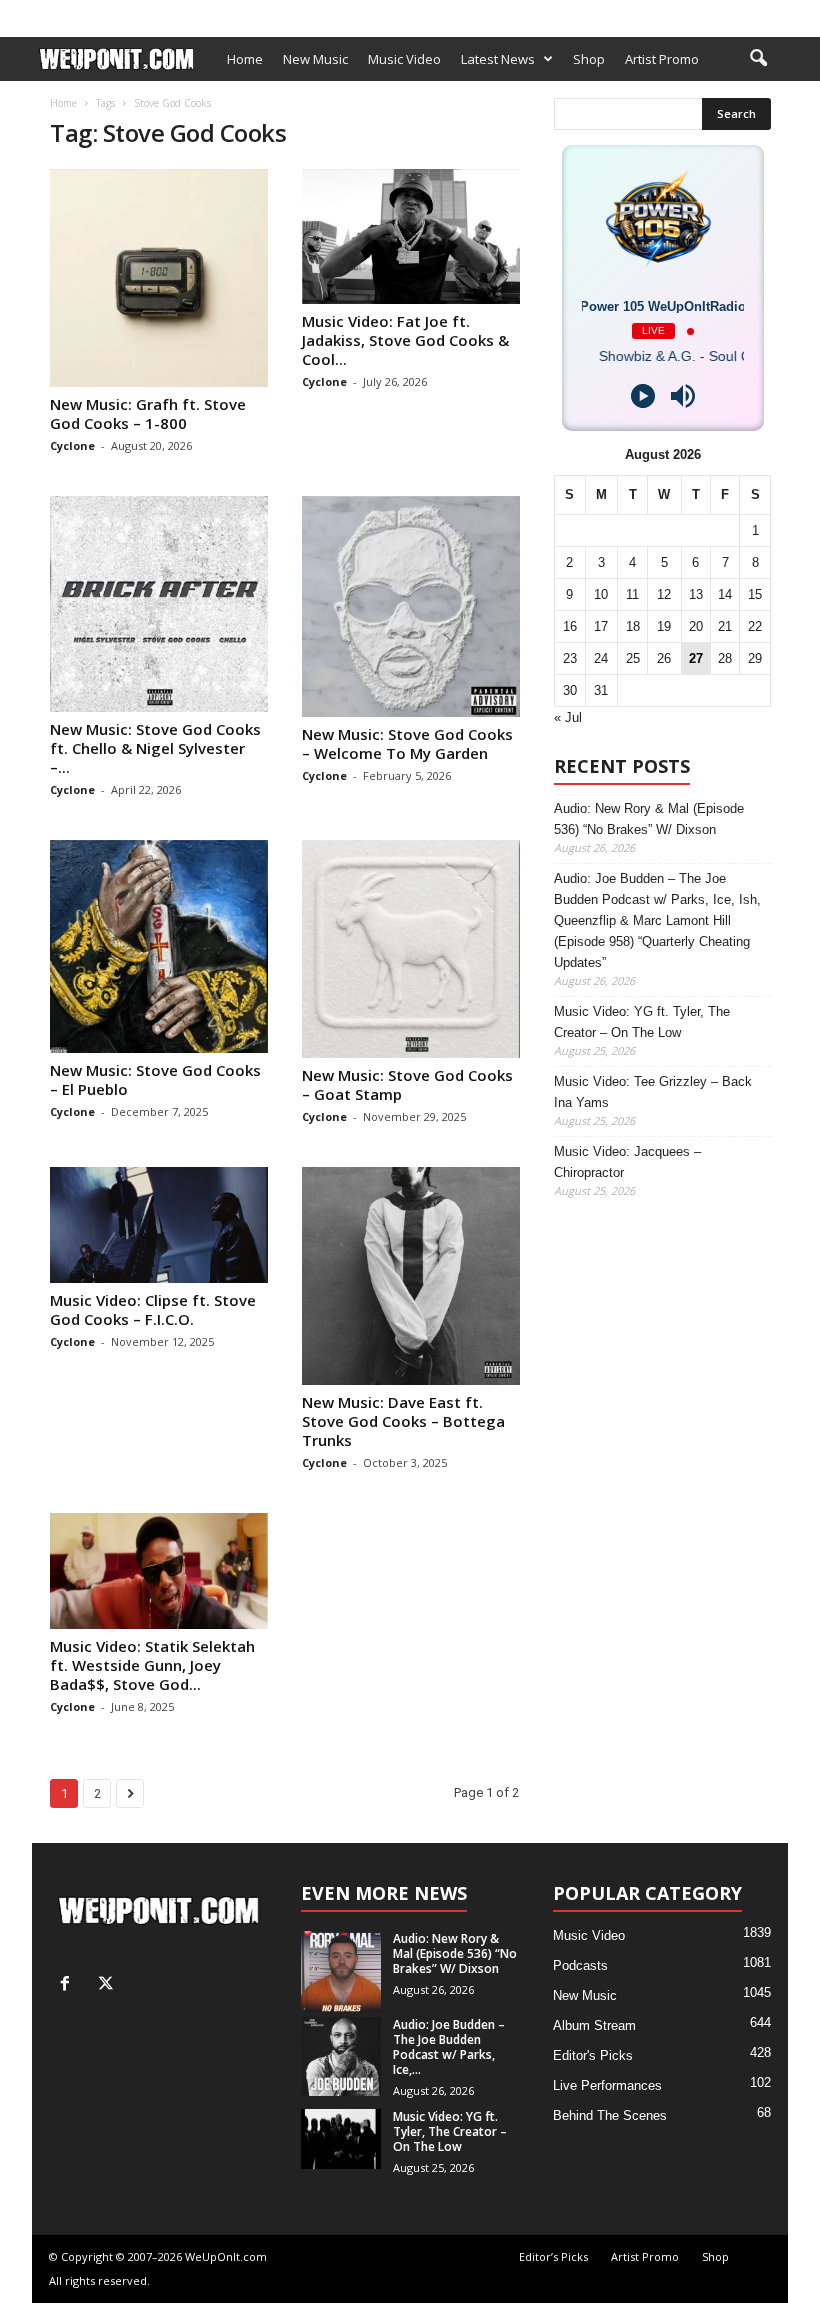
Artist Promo (258, 13)
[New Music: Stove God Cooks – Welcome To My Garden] (411, 606)
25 (633, 658)
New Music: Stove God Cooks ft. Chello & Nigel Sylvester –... (155, 748)
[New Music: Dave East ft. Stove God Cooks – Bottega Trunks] (411, 1276)
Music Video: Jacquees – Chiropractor (627, 1162)
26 (664, 658)
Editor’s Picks (161, 13)
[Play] (643, 396)
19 (664, 626)
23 (570, 658)
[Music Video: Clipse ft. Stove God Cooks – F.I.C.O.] (159, 1225)
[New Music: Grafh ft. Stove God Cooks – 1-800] (159, 278)
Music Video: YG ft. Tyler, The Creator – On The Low (642, 1022)
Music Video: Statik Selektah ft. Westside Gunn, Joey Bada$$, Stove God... (152, 1665)
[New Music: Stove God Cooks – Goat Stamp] (411, 949)
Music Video (404, 59)
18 (633, 626)
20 (696, 626)
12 (664, 594)
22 (755, 626)
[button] (758, 59)
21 (725, 626)
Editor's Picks (593, 2055)
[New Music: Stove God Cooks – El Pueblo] (159, 947)
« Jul (568, 717)
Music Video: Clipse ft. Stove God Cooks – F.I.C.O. (153, 1309)
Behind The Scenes (610, 2115)
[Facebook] (742, 13)
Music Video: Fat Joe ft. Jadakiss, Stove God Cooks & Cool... (405, 340)
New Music (315, 59)
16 (570, 626)
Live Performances (607, 2085)
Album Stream (594, 2025)
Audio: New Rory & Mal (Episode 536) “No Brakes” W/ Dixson (649, 819)
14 (725, 594)
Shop (330, 13)
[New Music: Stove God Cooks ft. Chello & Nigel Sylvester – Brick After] (159, 603)
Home (245, 59)
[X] (773, 13)
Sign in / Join (68, 13)
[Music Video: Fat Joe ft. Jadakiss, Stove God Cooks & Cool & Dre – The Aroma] (411, 236)
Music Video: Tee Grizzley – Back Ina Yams (653, 1092)
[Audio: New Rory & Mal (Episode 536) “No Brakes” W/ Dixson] (341, 1971)
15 (755, 594)
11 (632, 594)
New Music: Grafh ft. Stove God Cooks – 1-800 (148, 413)
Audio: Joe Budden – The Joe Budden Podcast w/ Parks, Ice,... (449, 2047)
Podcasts (580, 1965)
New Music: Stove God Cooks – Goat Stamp (407, 1084)
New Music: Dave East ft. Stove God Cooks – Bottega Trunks (403, 1421)
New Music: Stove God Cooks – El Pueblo (155, 1079)
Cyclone (72, 445)
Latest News (498, 59)
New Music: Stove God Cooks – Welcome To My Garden (407, 743)
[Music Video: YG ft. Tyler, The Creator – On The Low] (341, 2139)
